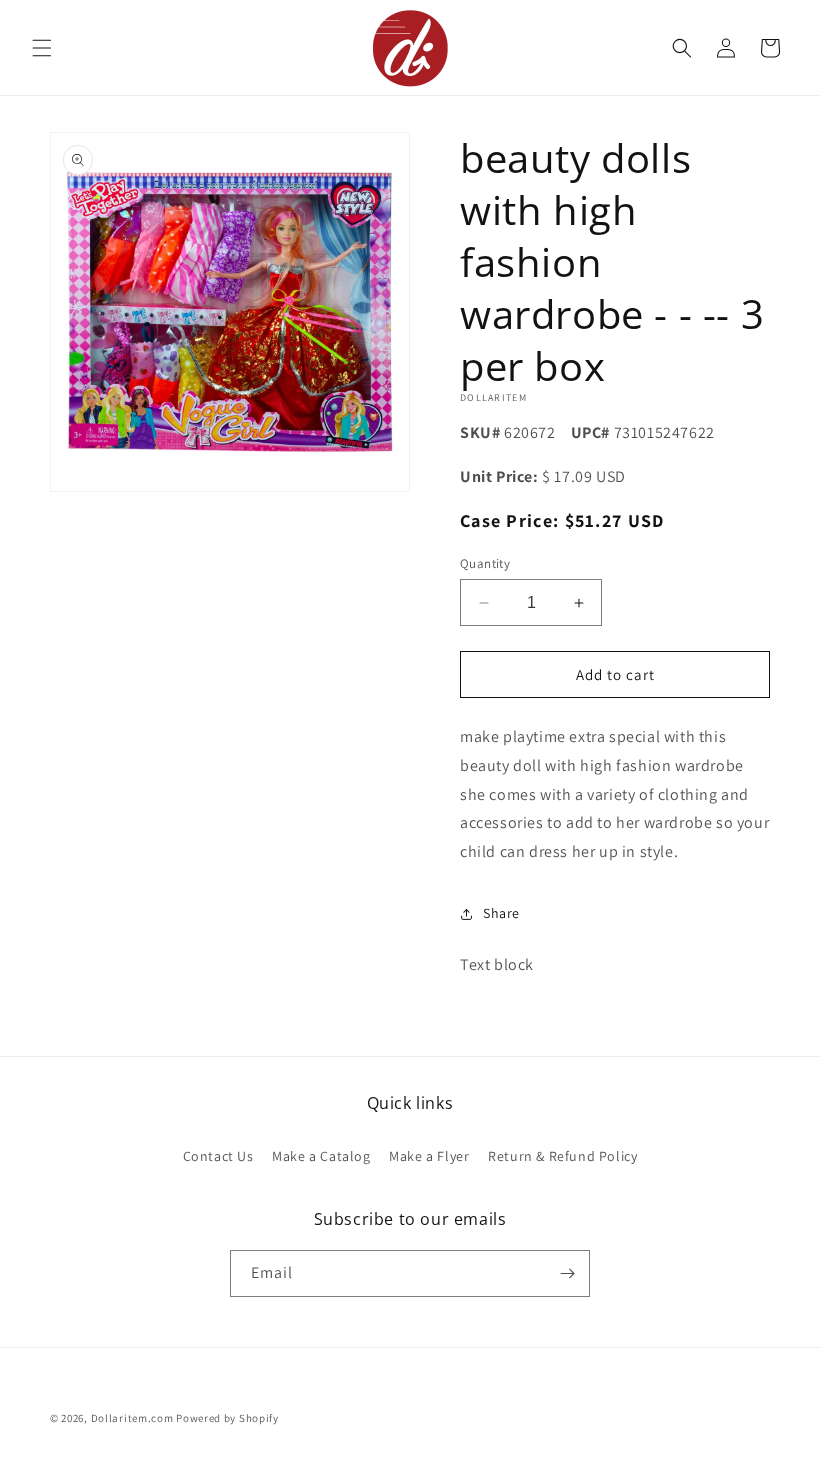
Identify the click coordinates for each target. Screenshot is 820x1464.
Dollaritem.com (132, 1418)
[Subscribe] (567, 1273)
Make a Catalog (321, 1156)
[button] (42, 48)
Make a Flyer (429, 1156)
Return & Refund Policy (562, 1156)
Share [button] (501, 913)
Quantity (485, 563)
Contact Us (218, 1156)
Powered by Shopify (227, 1418)
